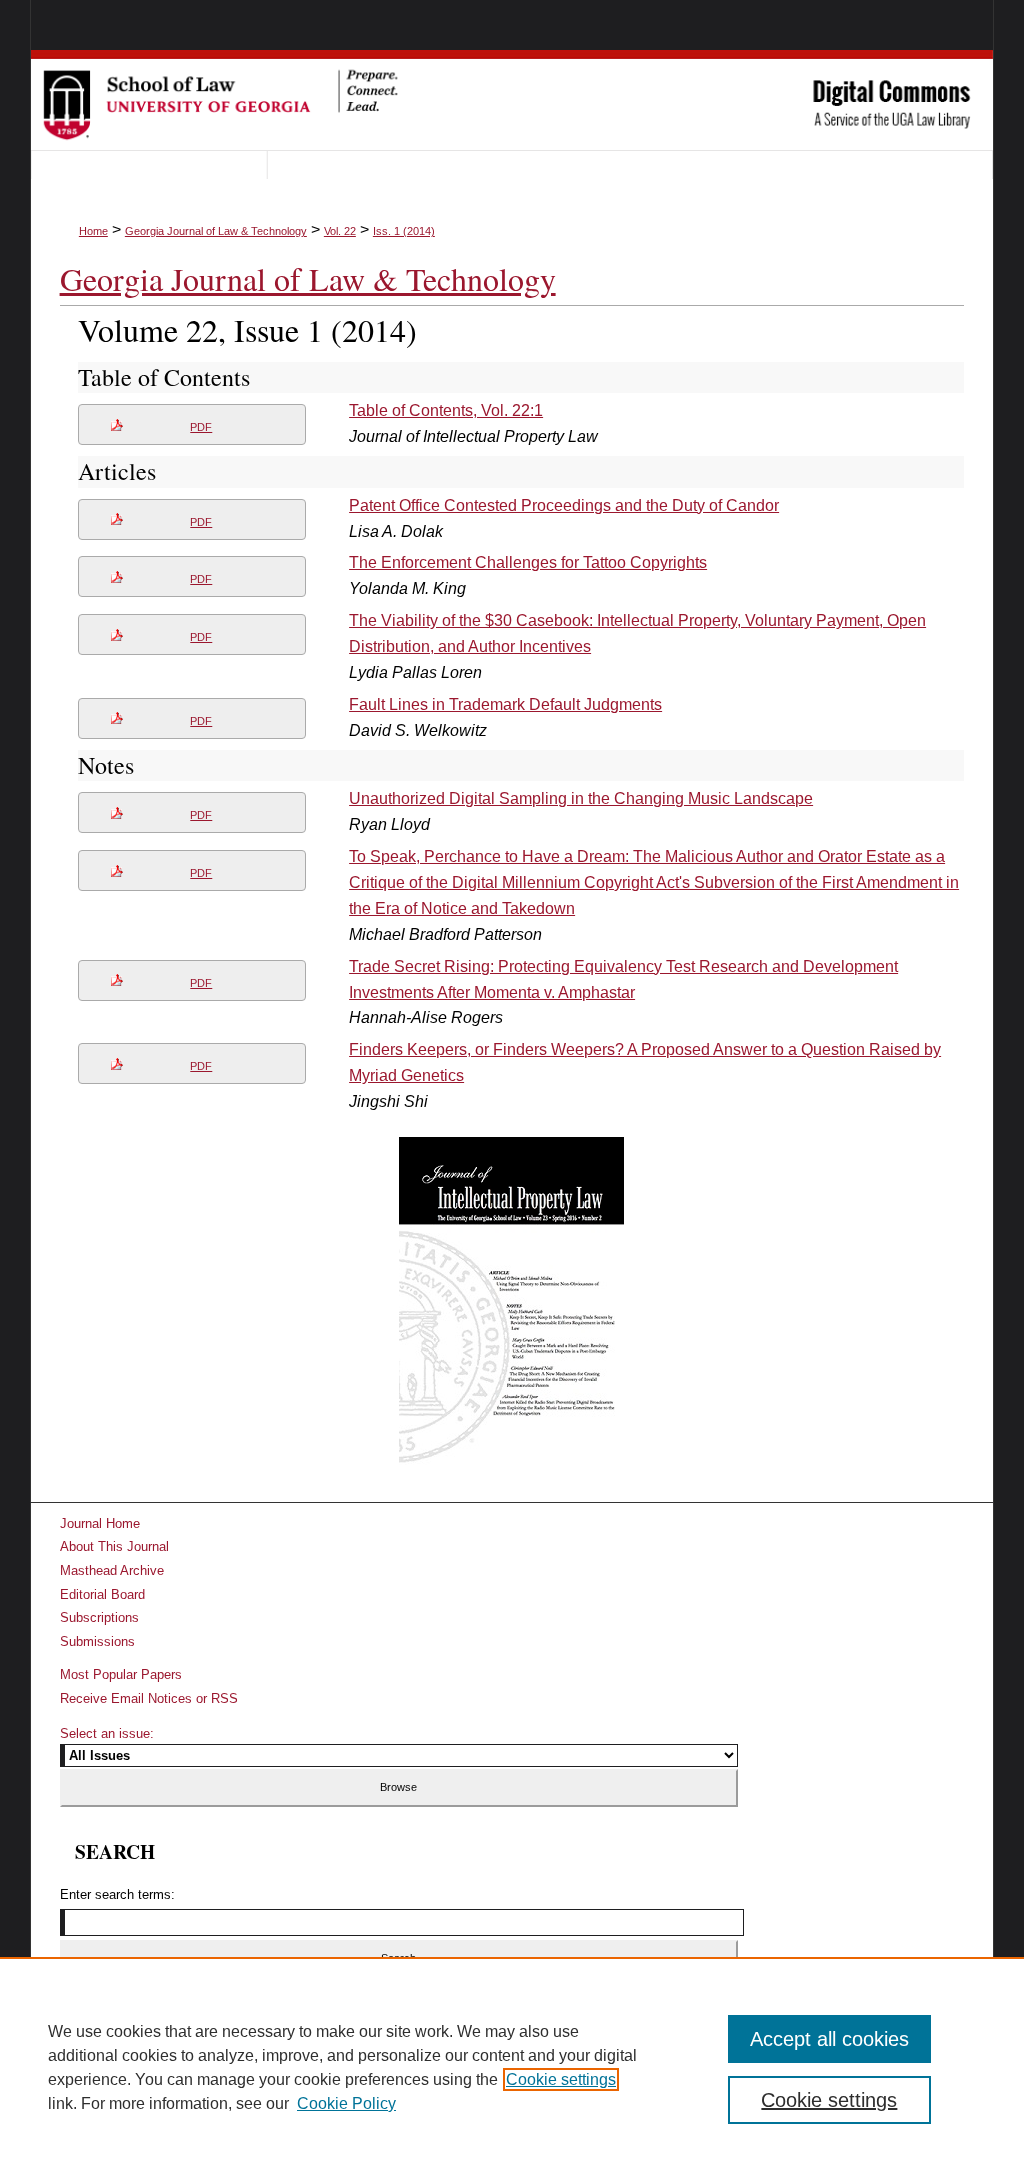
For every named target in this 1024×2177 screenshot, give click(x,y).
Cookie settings (561, 2079)
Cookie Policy (346, 2103)
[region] (512, 2067)
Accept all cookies (829, 2039)
